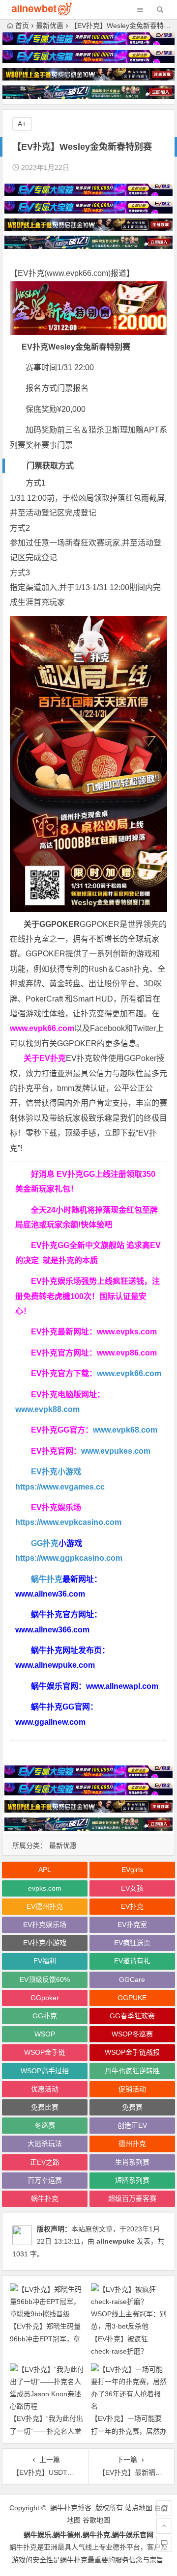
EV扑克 (132, 1906)
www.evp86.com (127, 1353)
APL (45, 1870)
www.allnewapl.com (122, 1686)
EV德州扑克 (45, 1906)
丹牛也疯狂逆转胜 (132, 2071)
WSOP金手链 (45, 2052)
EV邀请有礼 (132, 1961)
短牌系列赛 (132, 2180)
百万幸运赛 (45, 2180)
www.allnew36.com (50, 1594)
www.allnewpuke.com (55, 1665)
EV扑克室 (132, 1925)
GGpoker (45, 1998)
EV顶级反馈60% (45, 1979)
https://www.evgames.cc (60, 1487)
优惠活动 (45, 2089)
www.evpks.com (127, 1332)
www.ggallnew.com (50, 1722)
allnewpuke (116, 2241)
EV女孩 (132, 1888)
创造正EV (132, 2125)
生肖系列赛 (132, 2162)
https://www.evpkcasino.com (68, 1522)
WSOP (45, 2034)
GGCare (132, 1979)
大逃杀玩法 (45, 2143)
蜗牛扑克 (47, 1579)
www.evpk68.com (125, 1430)
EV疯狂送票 (132, 1943)
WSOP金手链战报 (132, 2052)
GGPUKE (132, 1998)
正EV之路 (45, 2162)
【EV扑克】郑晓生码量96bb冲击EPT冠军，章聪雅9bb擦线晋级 (45, 2338)
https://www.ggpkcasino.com (69, 1558)
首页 (22, 26)
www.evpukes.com (116, 1451)
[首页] (164, 2508)
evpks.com (45, 1888)
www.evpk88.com (47, 1409)
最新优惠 (50, 26)
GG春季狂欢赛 (132, 2016)
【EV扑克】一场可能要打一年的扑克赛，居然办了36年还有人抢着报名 (129, 2431)
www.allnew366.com (52, 1630)
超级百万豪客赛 (132, 2198)
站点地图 (139, 2508)
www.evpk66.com (77, 273)
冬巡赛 (45, 2125)
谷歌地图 (96, 2520)
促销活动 (132, 2089)
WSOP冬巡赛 (132, 2034)
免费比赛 (45, 2107)
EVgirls (132, 1870)
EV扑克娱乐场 (45, 1925)
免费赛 (132, 2107)
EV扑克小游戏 (56, 1472)
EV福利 (45, 1961)
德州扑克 (132, 2143)
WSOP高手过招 (45, 2071)
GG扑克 (45, 1543)
